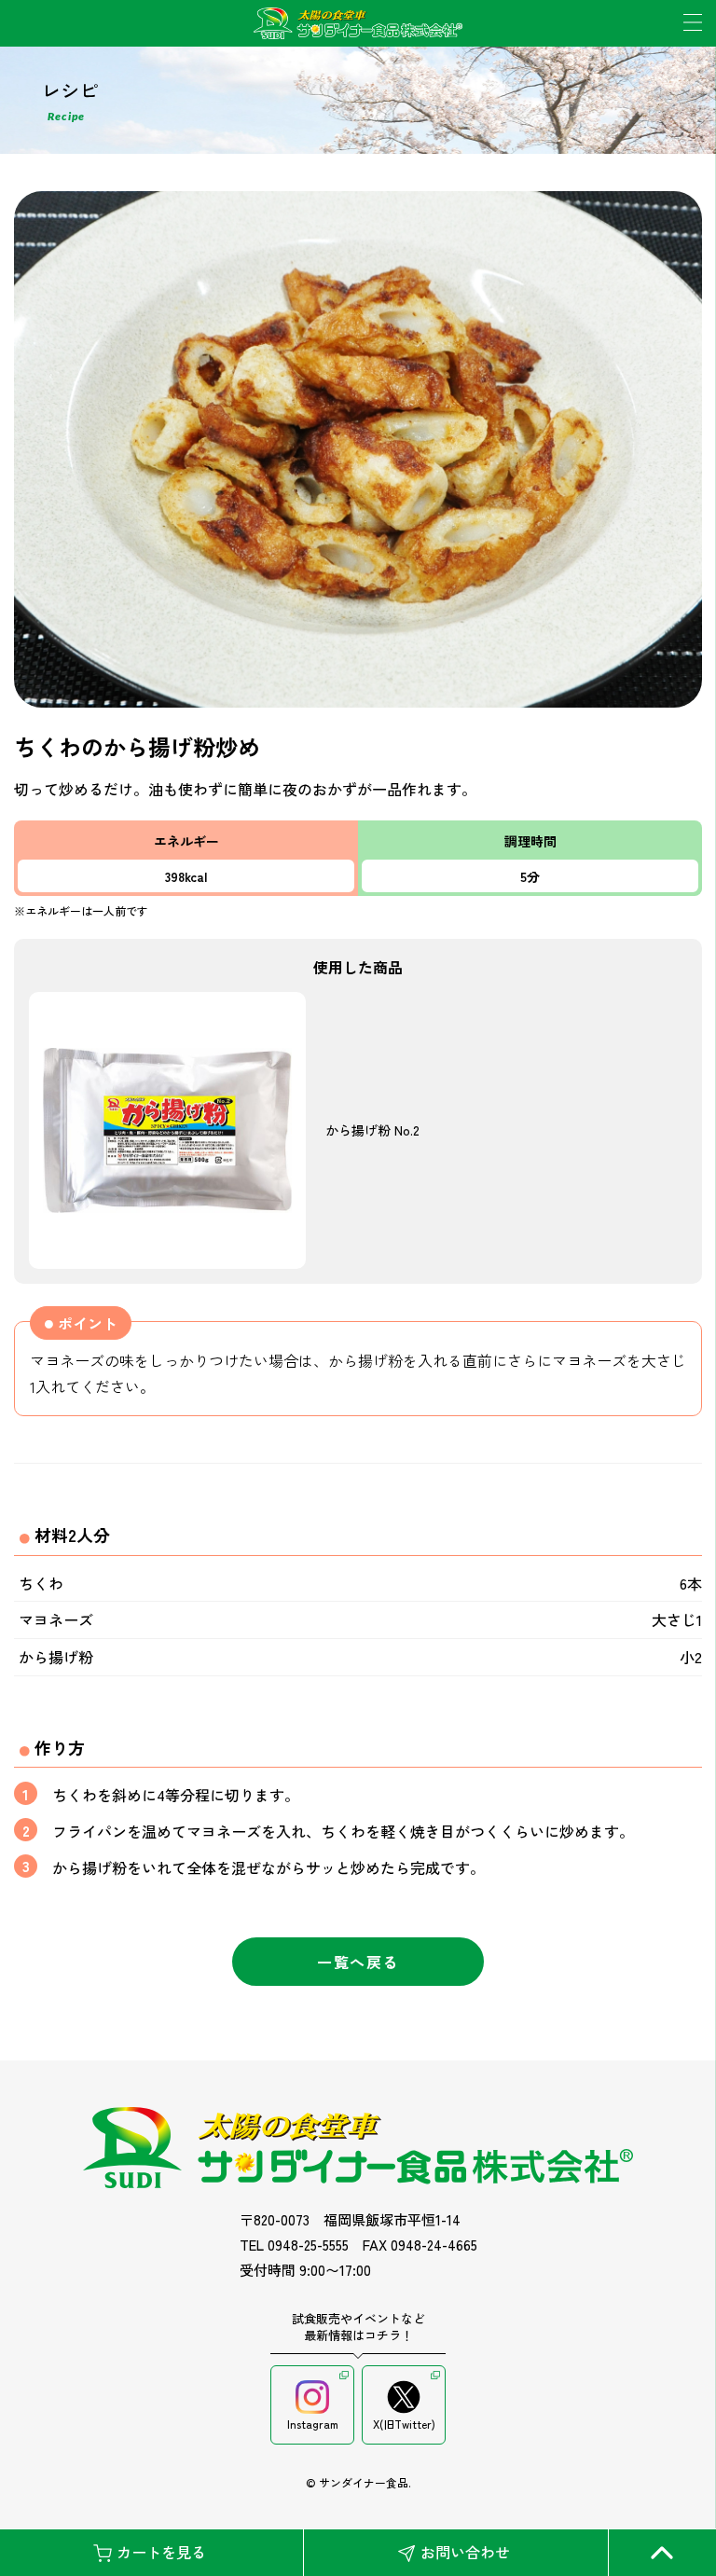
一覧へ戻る (358, 1962)
